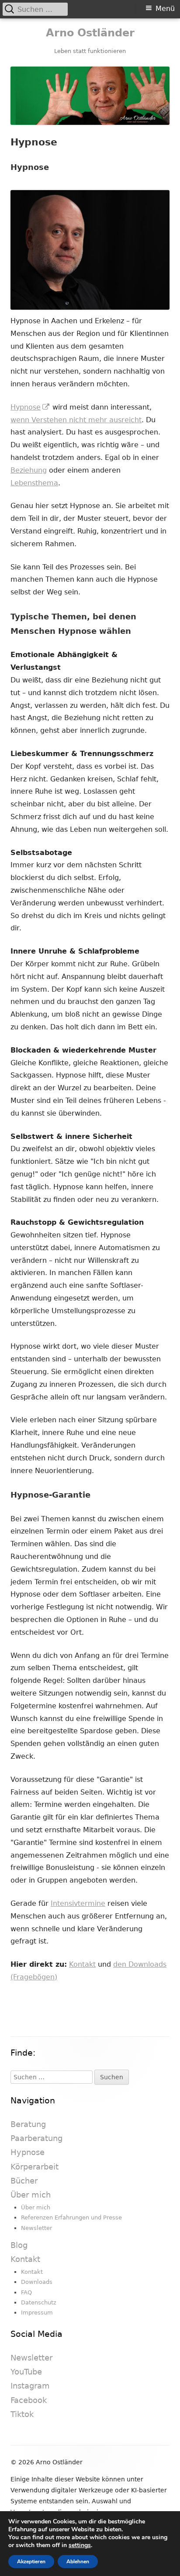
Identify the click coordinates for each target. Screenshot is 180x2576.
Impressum (37, 2313)
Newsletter (36, 2228)
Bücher (24, 2181)
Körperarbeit (35, 2167)
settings (80, 2545)
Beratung (28, 2124)
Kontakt (82, 1964)
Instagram (30, 2386)
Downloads (37, 2282)
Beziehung (29, 470)
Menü (165, 9)
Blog (19, 2245)
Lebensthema (34, 483)
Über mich (31, 2195)
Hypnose (30, 407)
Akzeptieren (31, 2562)
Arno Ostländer (90, 33)
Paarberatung (36, 2138)
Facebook (29, 2400)
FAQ (26, 2292)
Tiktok (22, 2414)
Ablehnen (78, 2562)
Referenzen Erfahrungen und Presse (71, 2217)
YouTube (26, 2372)
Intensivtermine (78, 1903)
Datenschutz (39, 2302)
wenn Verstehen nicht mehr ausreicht (76, 420)
